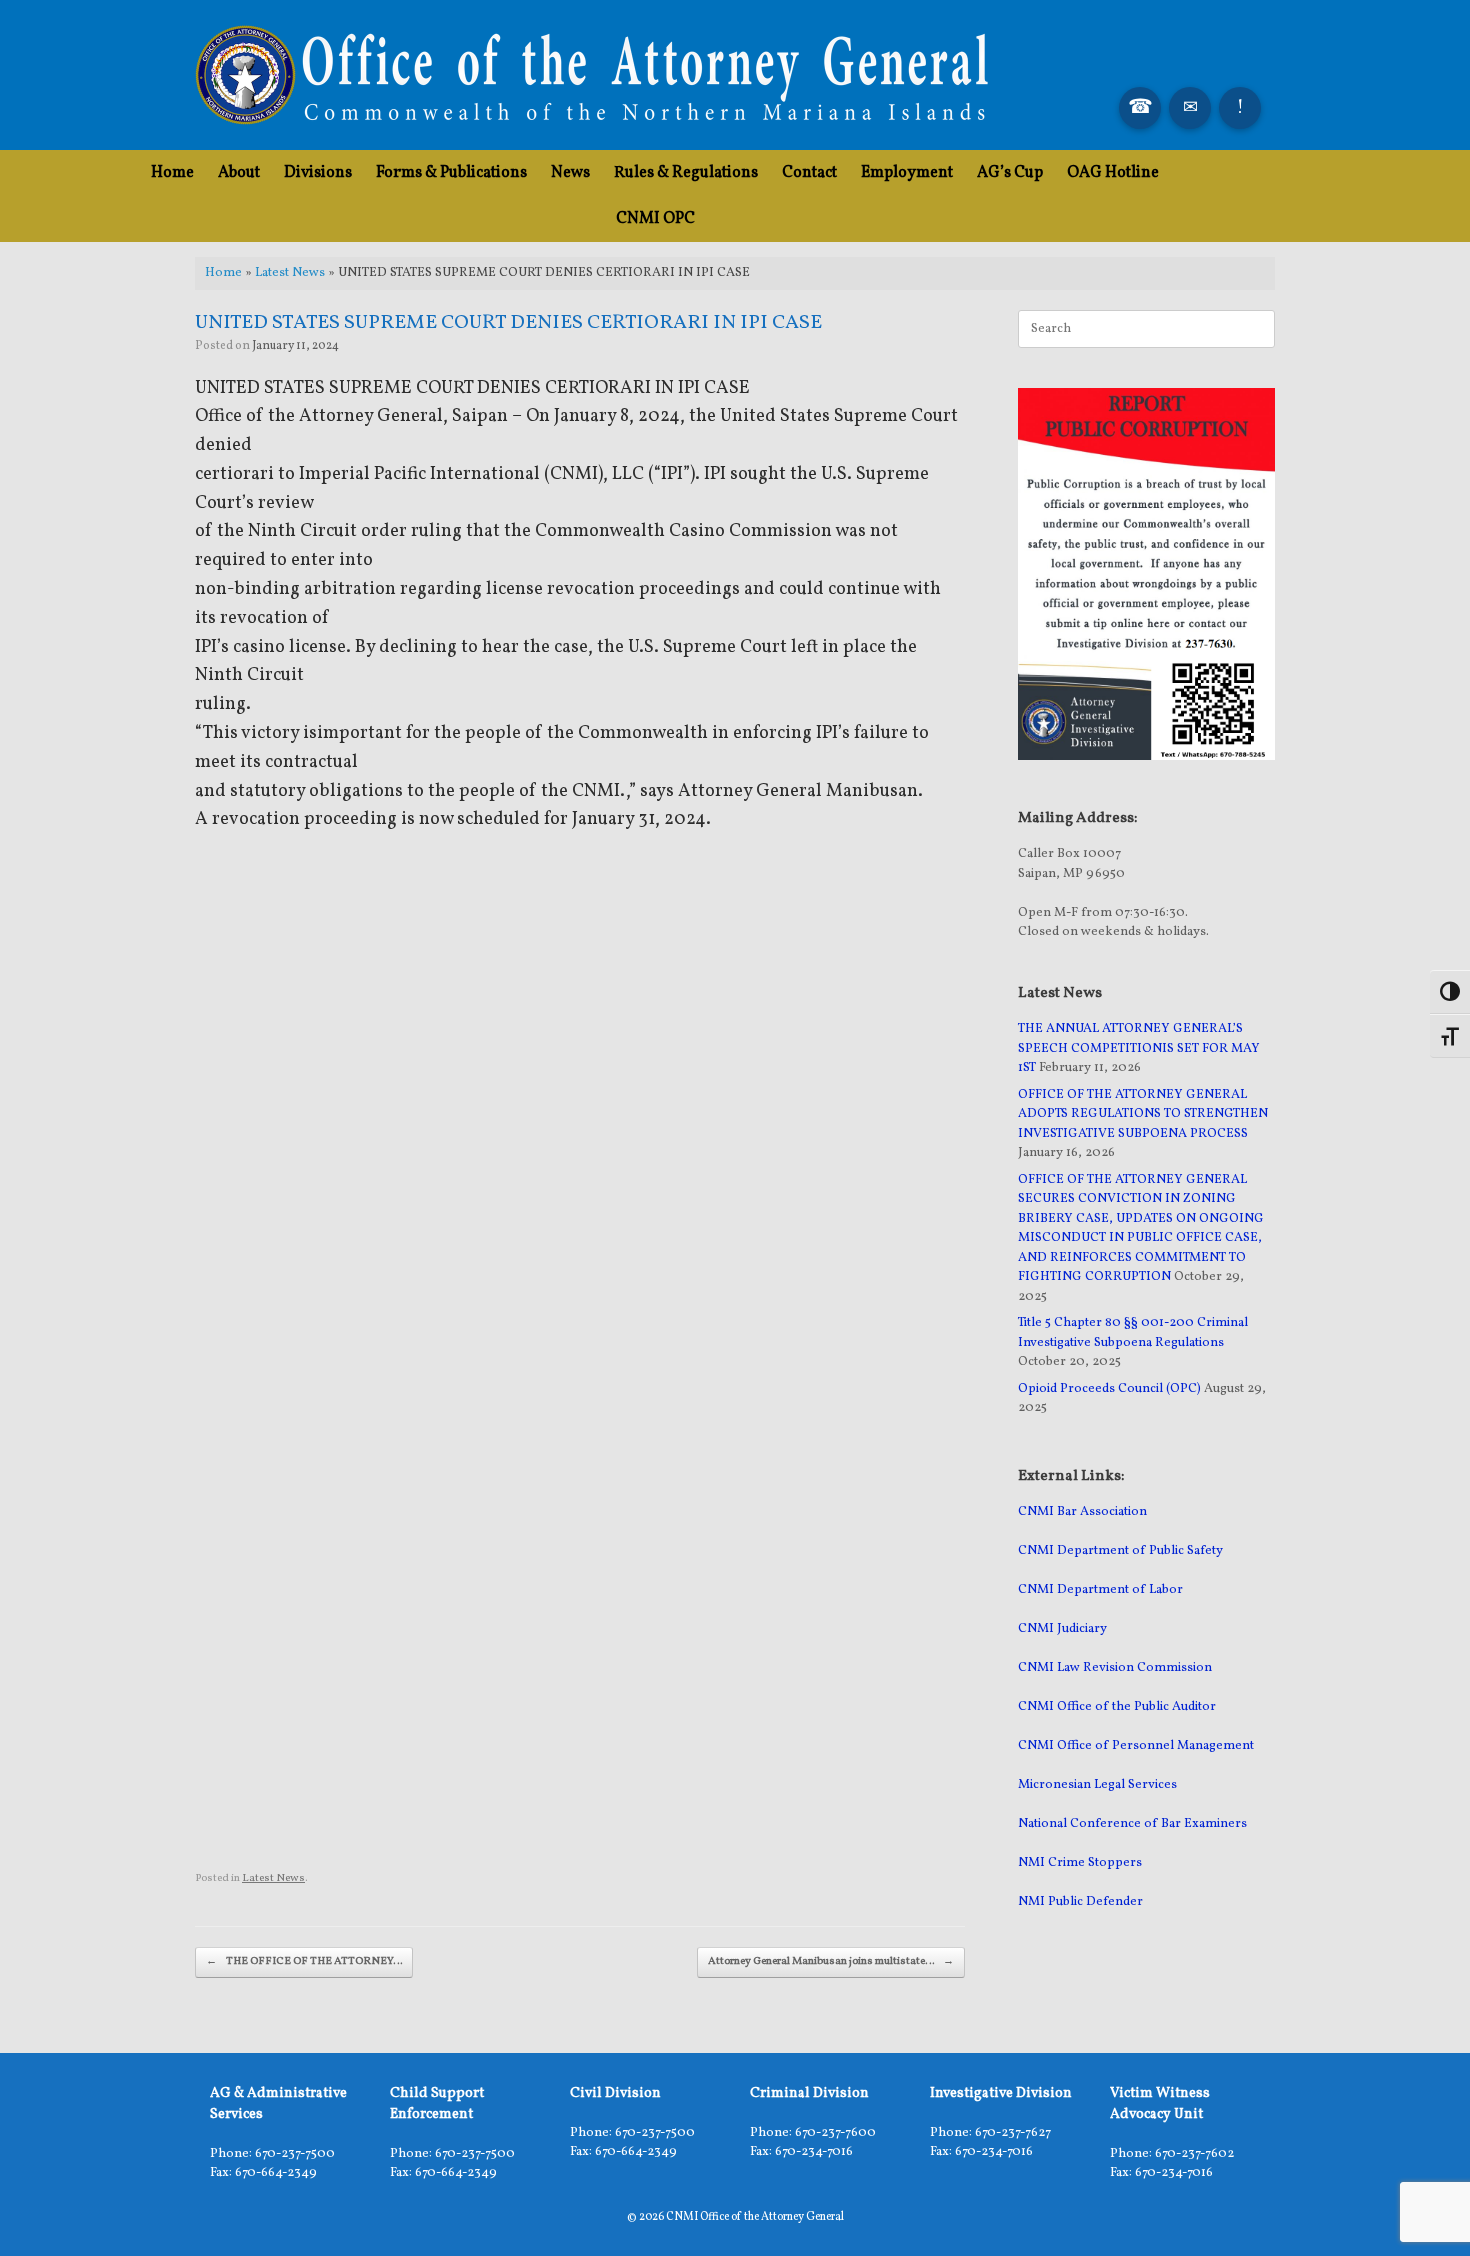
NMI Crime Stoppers (1080, 1863)
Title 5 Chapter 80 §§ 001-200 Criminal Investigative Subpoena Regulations (1133, 1333)
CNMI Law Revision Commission (1115, 1668)
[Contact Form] (1190, 108)
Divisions (318, 173)
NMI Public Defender (1080, 1902)
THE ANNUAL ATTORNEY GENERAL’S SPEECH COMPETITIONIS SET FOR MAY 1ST (1139, 1048)
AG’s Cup (1010, 173)
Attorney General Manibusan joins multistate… (831, 1961)
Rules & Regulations (686, 173)
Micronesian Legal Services (1097, 1785)
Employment (907, 173)
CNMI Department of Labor (1100, 1590)
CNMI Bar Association (1082, 1512)
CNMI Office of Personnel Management (1136, 1746)
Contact (809, 173)
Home (172, 173)
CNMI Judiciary (1062, 1629)
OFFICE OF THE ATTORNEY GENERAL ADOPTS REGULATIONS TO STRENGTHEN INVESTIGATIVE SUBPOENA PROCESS (1143, 1114)
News (570, 173)
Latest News (290, 273)
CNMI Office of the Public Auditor (1117, 1707)
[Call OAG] (1140, 108)
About (239, 173)
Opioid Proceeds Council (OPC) (1109, 1389)
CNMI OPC (655, 219)
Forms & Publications (451, 173)
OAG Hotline (1113, 173)
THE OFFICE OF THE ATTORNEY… (304, 1961)
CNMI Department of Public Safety (1120, 1551)
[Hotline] (1240, 108)
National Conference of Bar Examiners (1132, 1824)
